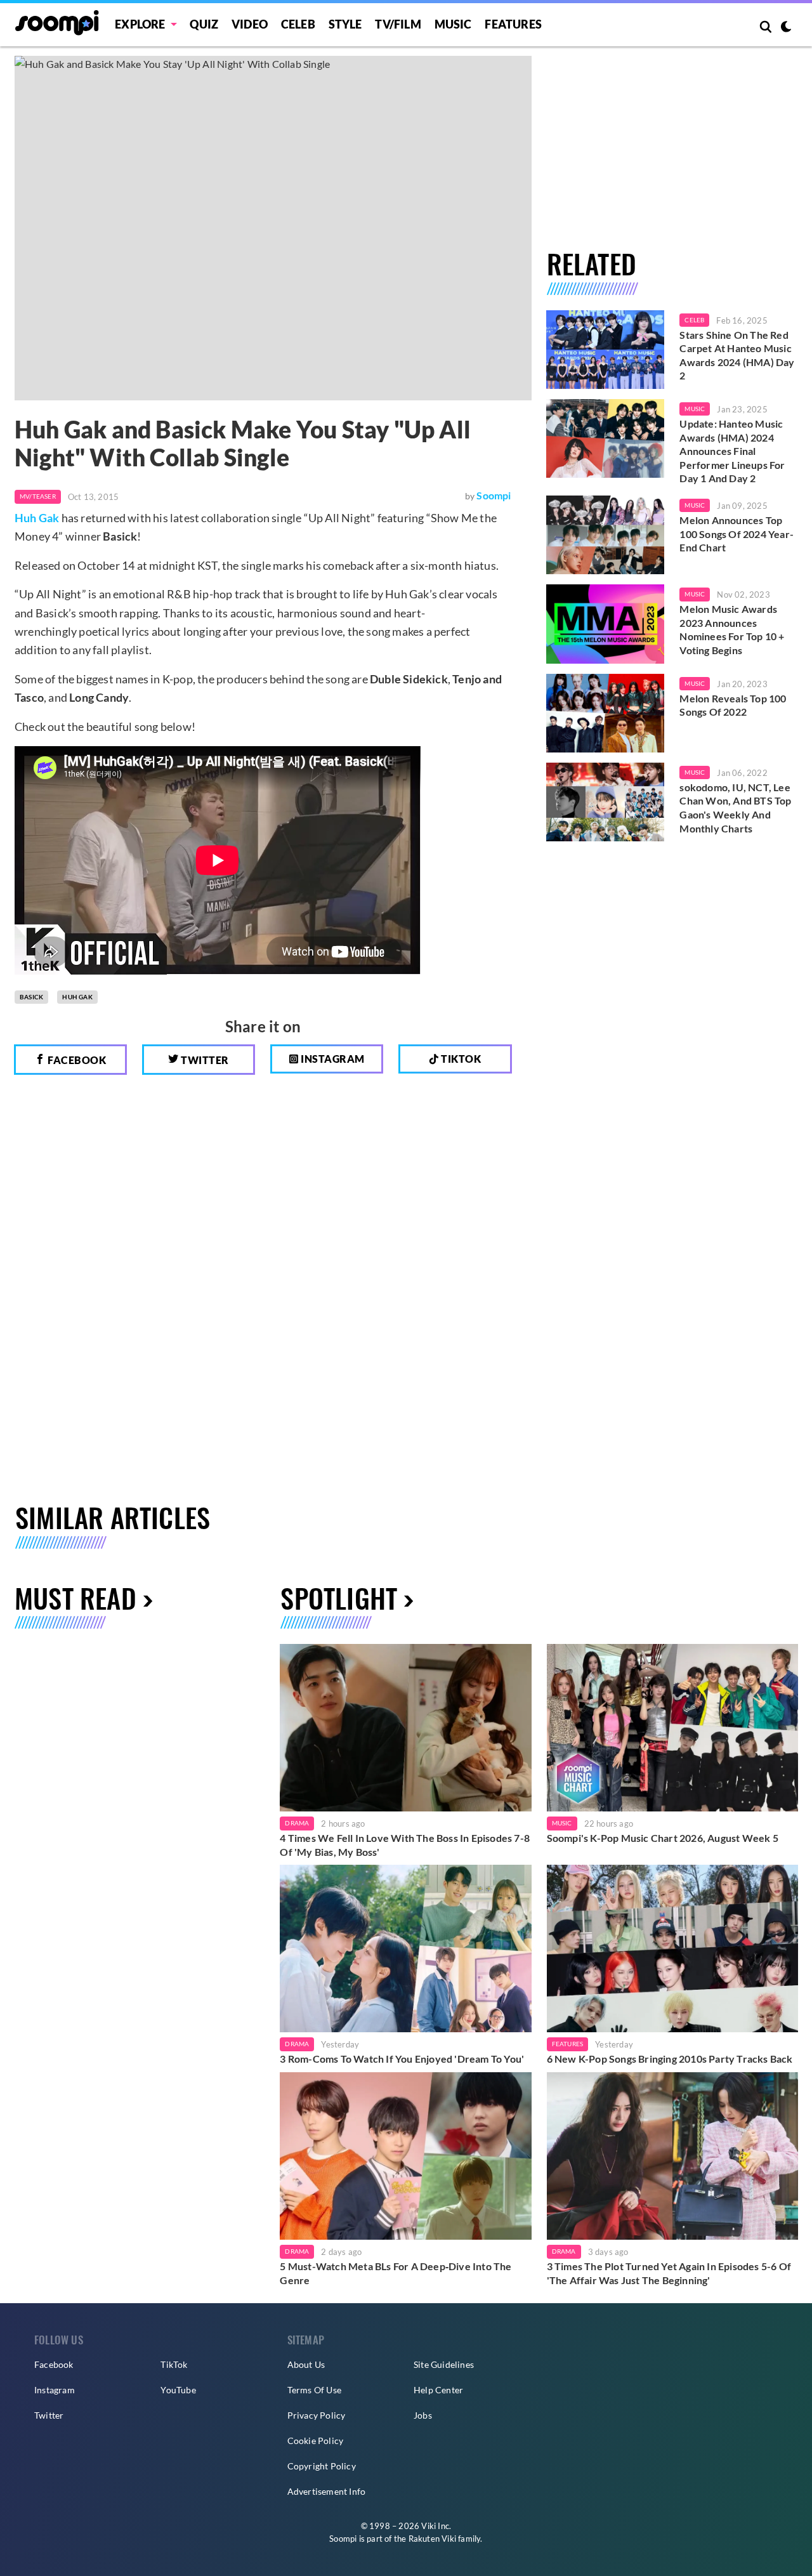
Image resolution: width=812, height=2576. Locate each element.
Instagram (332, 1059)
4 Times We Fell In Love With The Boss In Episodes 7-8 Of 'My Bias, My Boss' (405, 1845)
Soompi (494, 495)
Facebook (76, 1060)
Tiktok (460, 1059)
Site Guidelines (444, 2364)
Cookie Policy (316, 2441)
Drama (297, 1823)
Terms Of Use (314, 2390)
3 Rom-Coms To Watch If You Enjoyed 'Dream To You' (402, 2059)
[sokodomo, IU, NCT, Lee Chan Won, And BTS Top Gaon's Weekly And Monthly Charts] (606, 802)
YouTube (178, 2390)
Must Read (75, 1597)
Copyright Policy (322, 2466)
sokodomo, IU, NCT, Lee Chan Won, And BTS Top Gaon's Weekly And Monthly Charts (735, 808)
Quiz (204, 24)
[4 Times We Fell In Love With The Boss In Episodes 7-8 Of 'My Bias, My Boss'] (405, 1728)
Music (453, 24)
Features (513, 24)
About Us (306, 2364)
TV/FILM (398, 24)
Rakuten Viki (432, 2539)
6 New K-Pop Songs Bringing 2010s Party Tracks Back (670, 2059)
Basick (31, 997)
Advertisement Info (327, 2491)
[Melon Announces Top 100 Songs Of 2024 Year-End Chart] (606, 535)
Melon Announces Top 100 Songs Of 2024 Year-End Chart (737, 534)
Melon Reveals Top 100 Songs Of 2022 (733, 705)
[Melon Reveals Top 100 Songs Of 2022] (606, 713)
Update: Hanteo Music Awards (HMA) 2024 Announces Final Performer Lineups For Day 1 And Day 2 (732, 451)
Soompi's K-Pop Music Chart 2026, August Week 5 (663, 1838)
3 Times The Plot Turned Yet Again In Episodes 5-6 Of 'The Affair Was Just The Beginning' (669, 2273)
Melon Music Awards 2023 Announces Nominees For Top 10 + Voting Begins (732, 629)
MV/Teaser (38, 496)
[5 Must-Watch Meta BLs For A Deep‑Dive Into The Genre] (405, 2156)
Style (345, 24)
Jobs (423, 2415)
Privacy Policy (317, 2415)
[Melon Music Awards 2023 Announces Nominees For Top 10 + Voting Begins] (606, 624)
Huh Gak (37, 518)
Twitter (204, 1060)
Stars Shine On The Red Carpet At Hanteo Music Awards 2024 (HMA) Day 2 (737, 355)
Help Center (438, 2390)
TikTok (174, 2364)
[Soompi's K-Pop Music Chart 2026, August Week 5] (672, 1728)
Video (250, 24)
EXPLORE (140, 24)
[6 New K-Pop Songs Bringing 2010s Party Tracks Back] (672, 1948)
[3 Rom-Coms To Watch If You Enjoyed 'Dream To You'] (405, 1948)
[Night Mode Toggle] (786, 28)
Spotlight (339, 1597)
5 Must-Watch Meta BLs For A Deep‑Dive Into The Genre (396, 2273)
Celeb (298, 24)
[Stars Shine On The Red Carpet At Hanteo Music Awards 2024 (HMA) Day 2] (606, 350)
